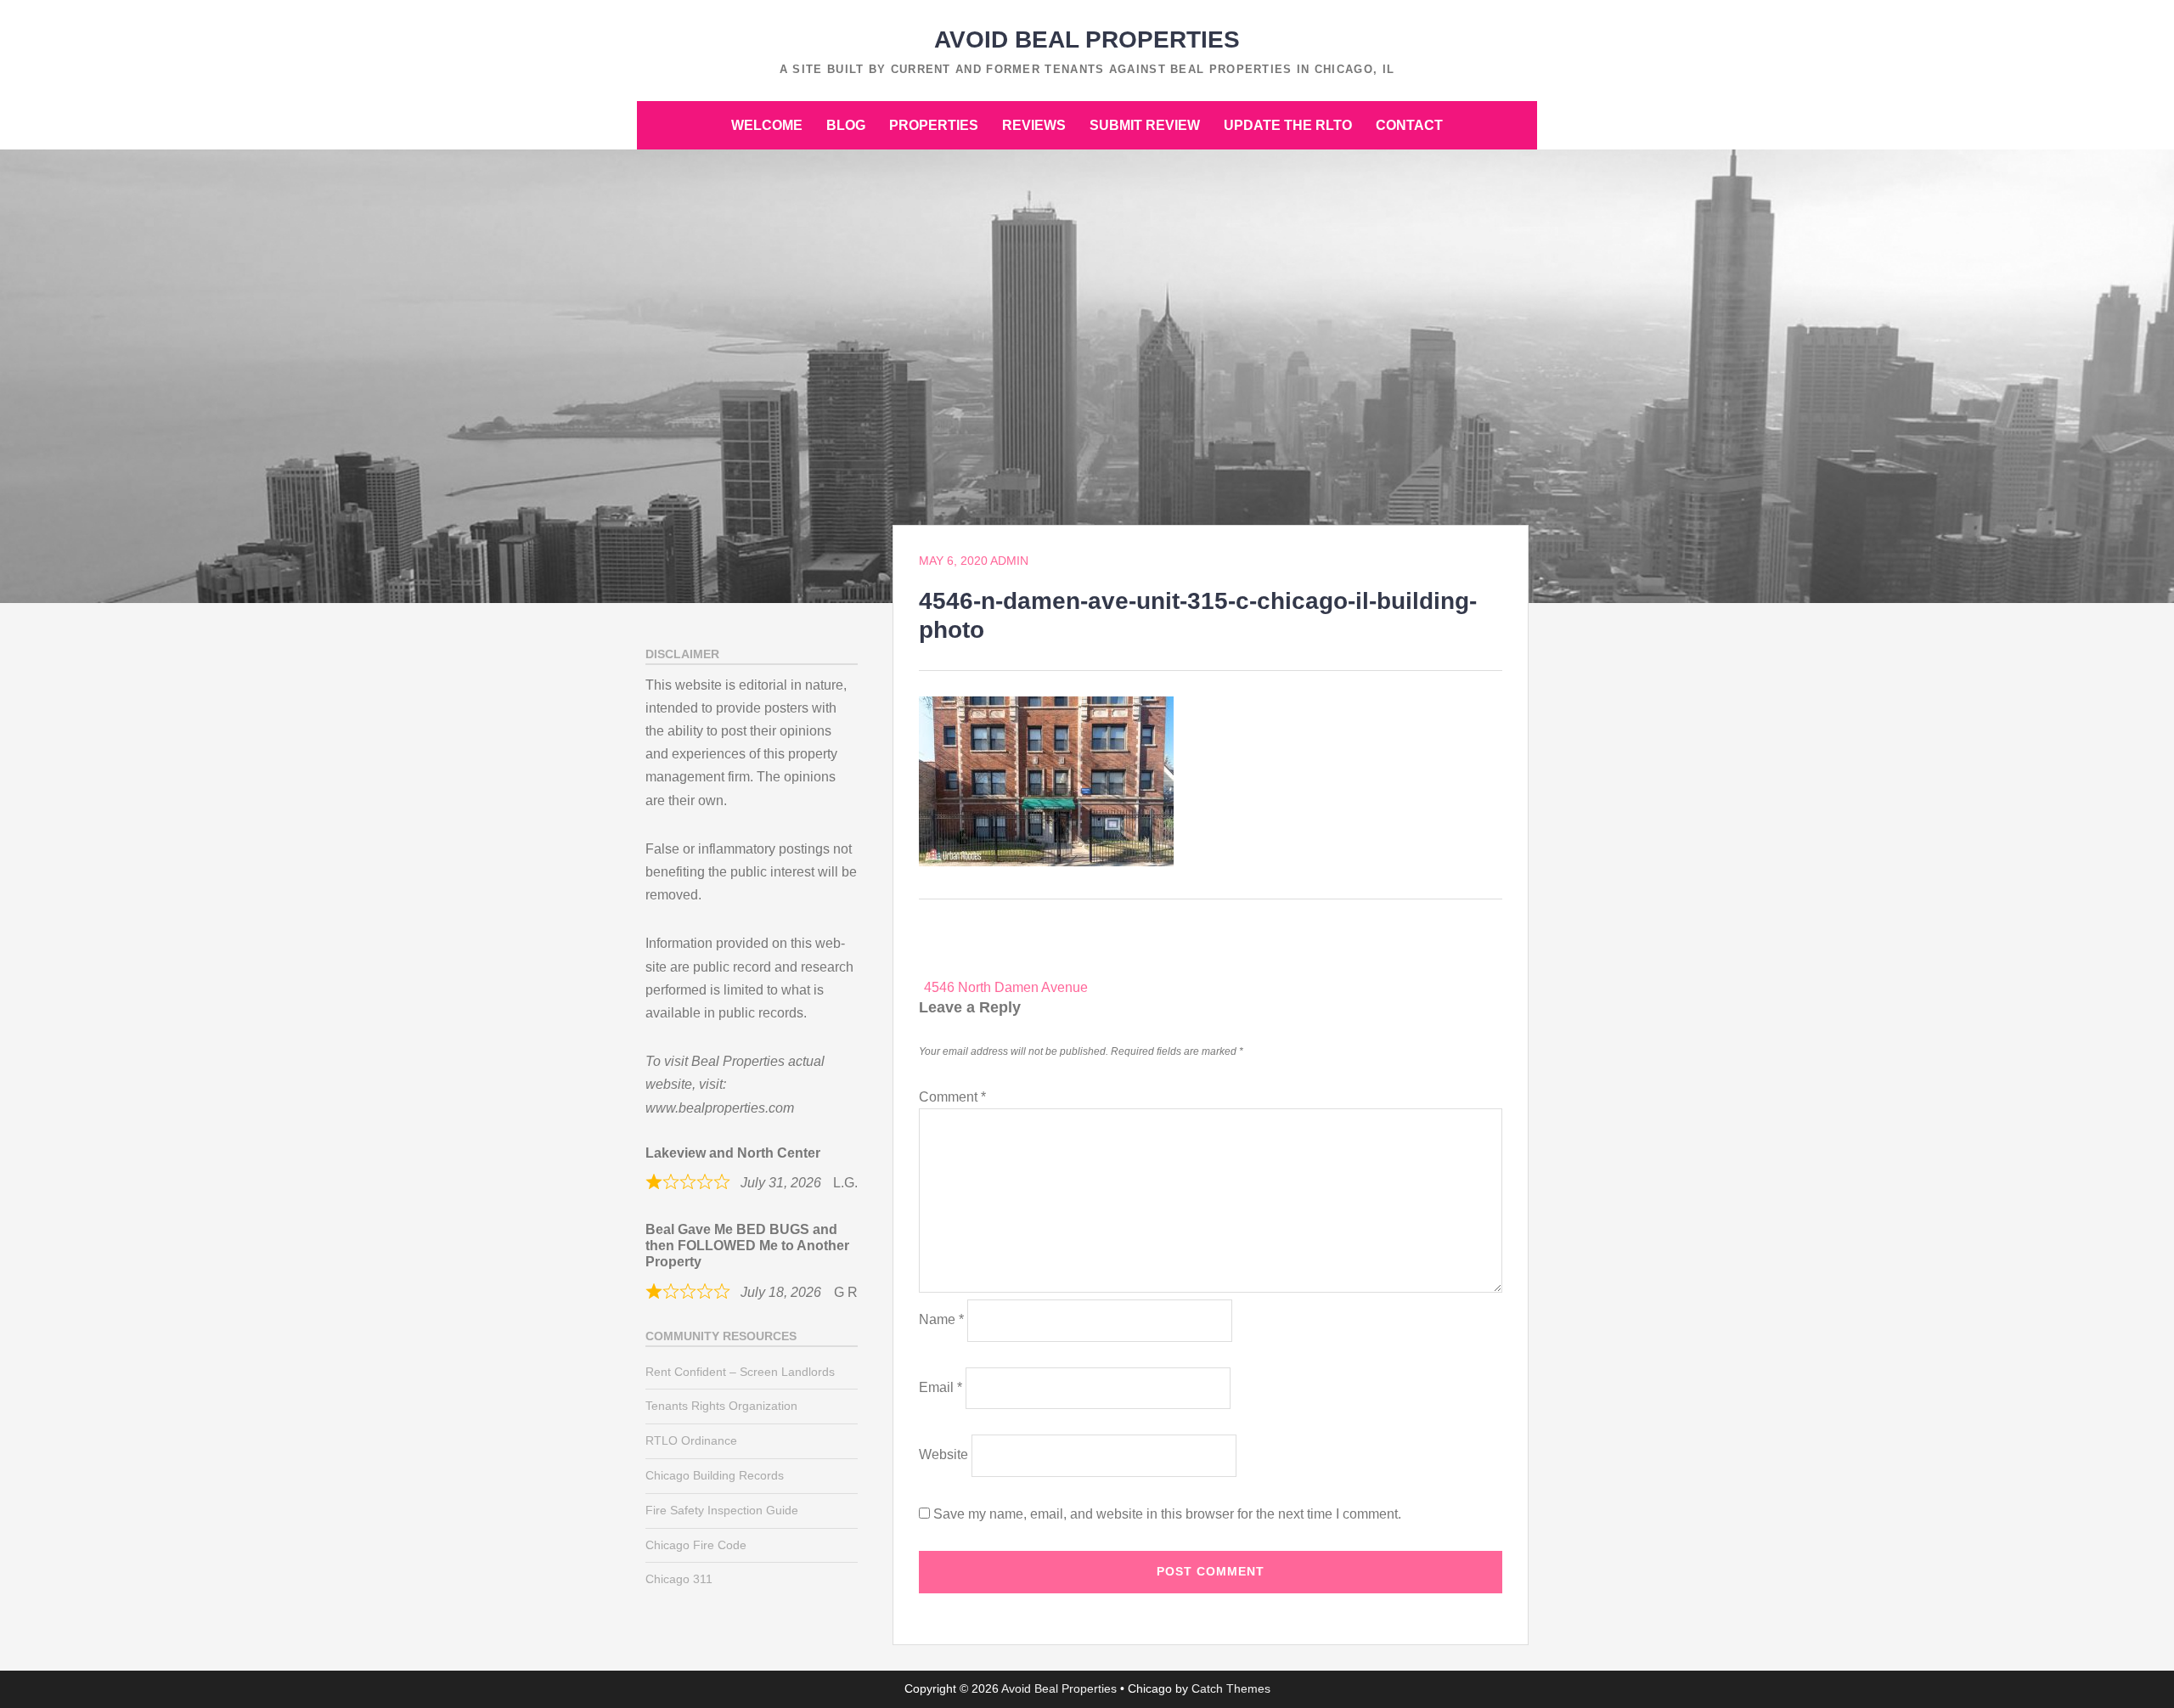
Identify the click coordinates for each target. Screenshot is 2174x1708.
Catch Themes (1231, 1688)
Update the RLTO (1288, 125)
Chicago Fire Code (696, 1545)
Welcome (767, 125)
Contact (1409, 125)
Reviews (1034, 125)
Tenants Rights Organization (721, 1406)
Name (941, 1319)
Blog (846, 125)
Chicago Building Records (715, 1475)
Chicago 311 (679, 1579)
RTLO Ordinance (691, 1440)
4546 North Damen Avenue (1006, 987)
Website (943, 1454)
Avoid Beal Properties (1087, 39)
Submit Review (1145, 125)
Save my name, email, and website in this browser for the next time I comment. (1167, 1514)
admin (1009, 561)
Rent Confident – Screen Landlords (740, 1372)
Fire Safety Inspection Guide (722, 1510)
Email (941, 1387)
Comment (952, 1097)
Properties (934, 125)
